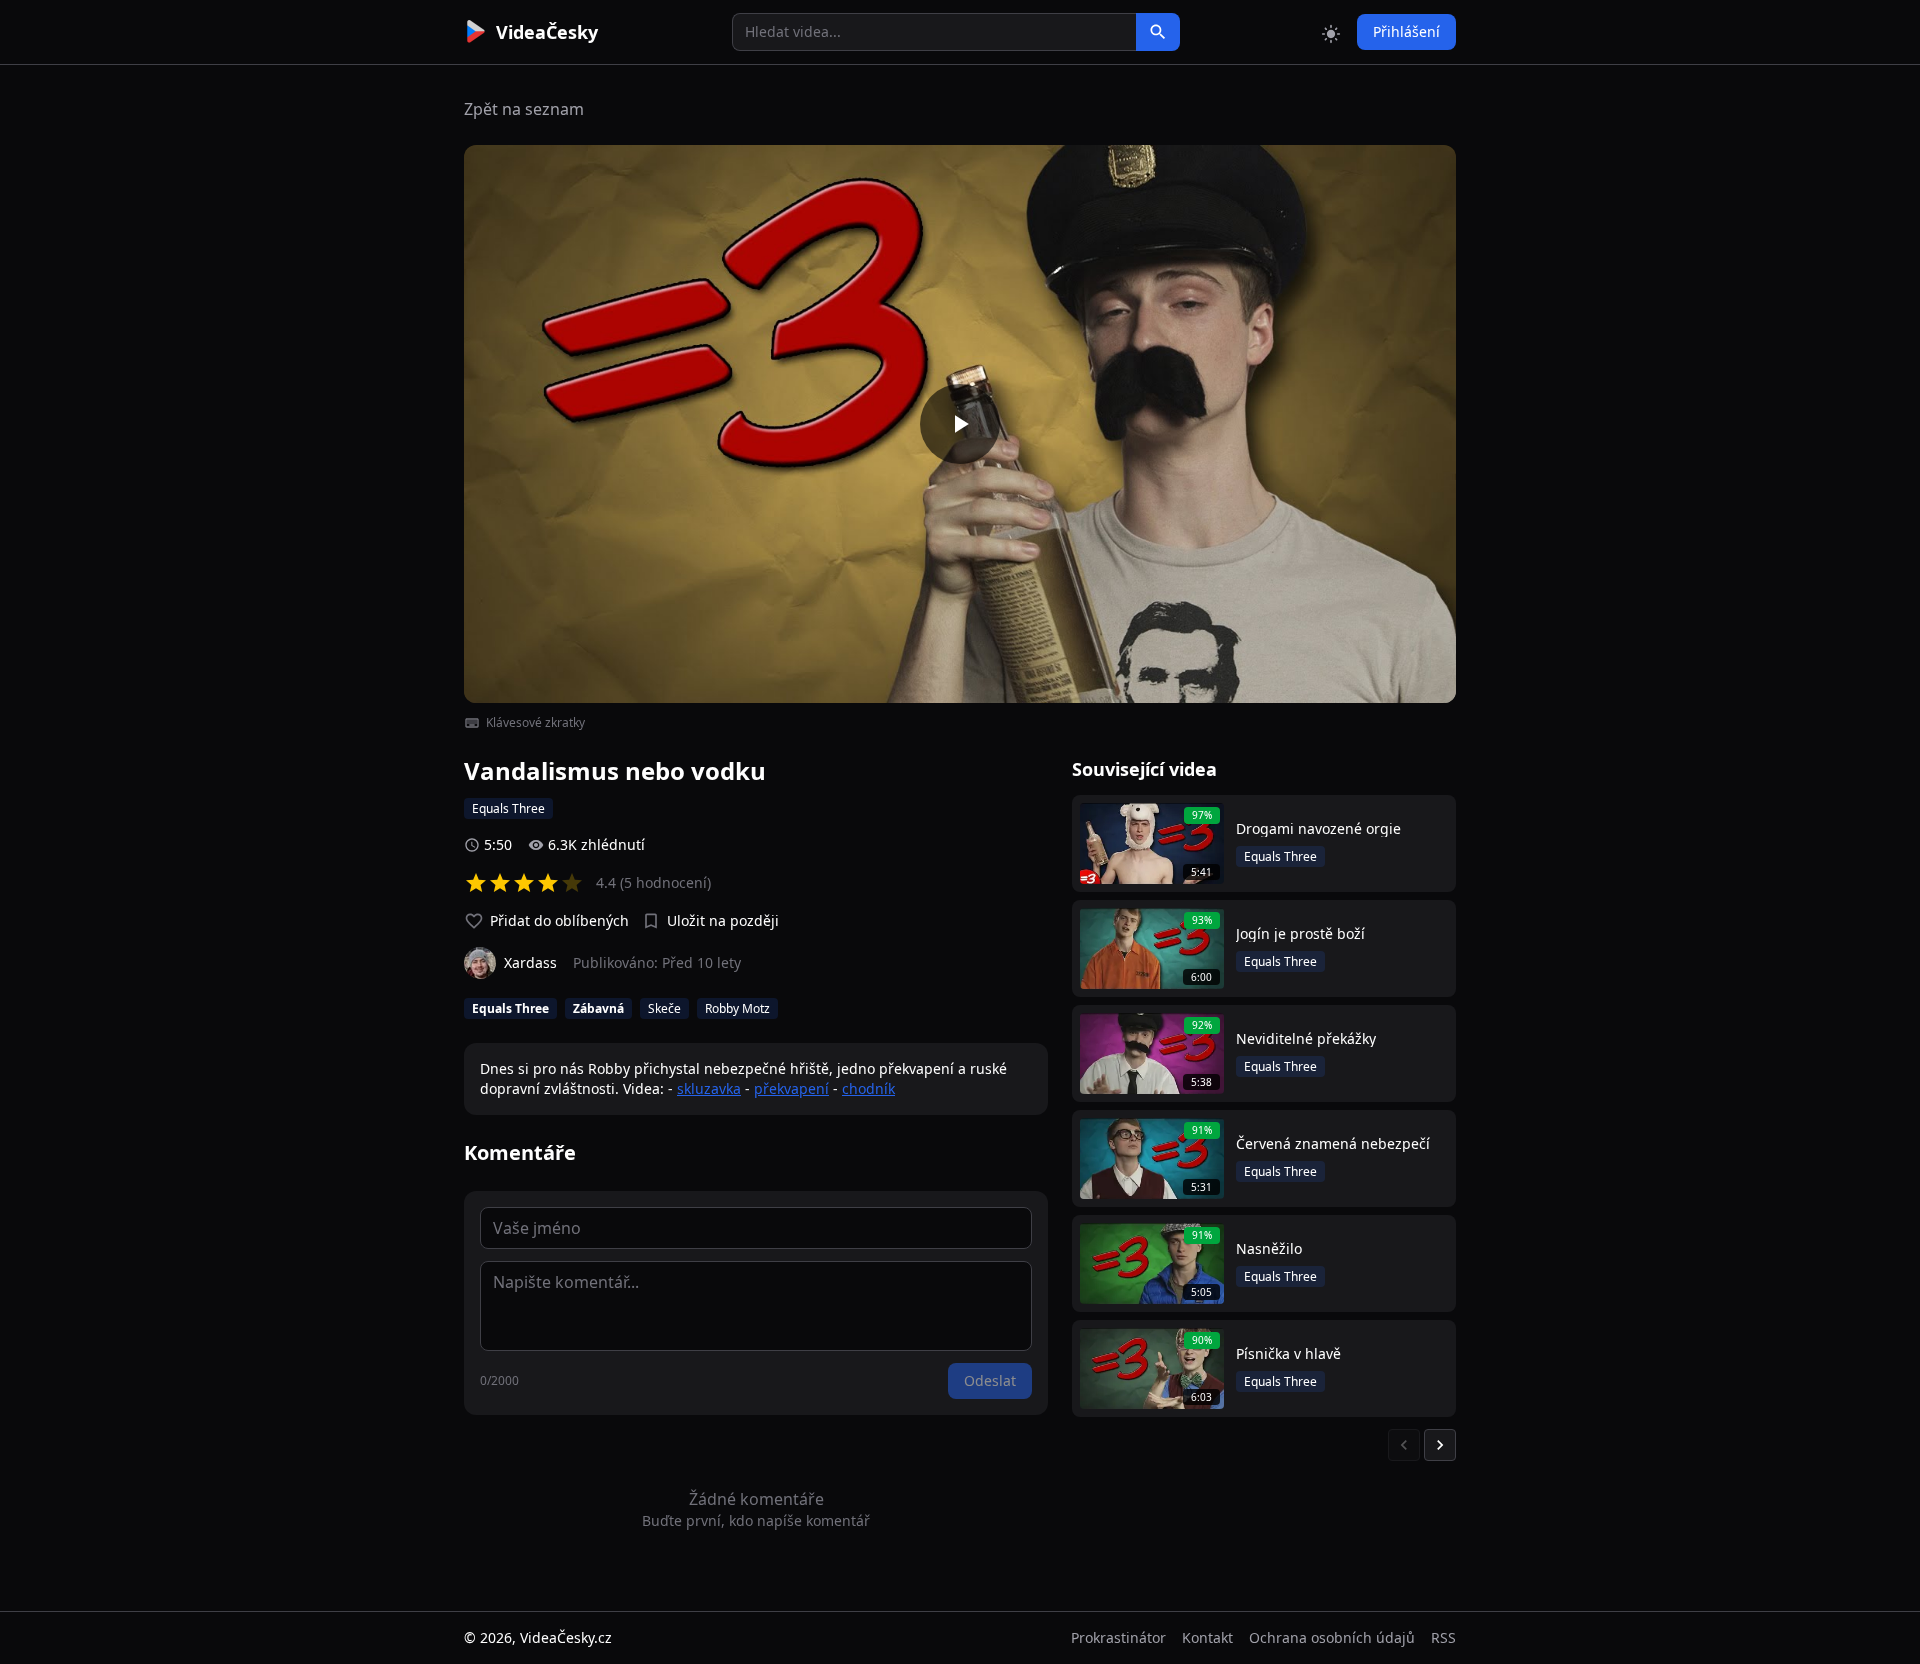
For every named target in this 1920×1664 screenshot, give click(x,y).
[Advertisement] (352, 365)
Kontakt (1207, 1637)
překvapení (791, 1088)
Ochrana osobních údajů (1332, 1637)
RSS (1443, 1637)
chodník (868, 1088)
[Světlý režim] (1331, 32)
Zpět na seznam (524, 109)
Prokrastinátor (1118, 1637)
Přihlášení (1406, 31)
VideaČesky (547, 32)
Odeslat (990, 1380)
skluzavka (709, 1088)
